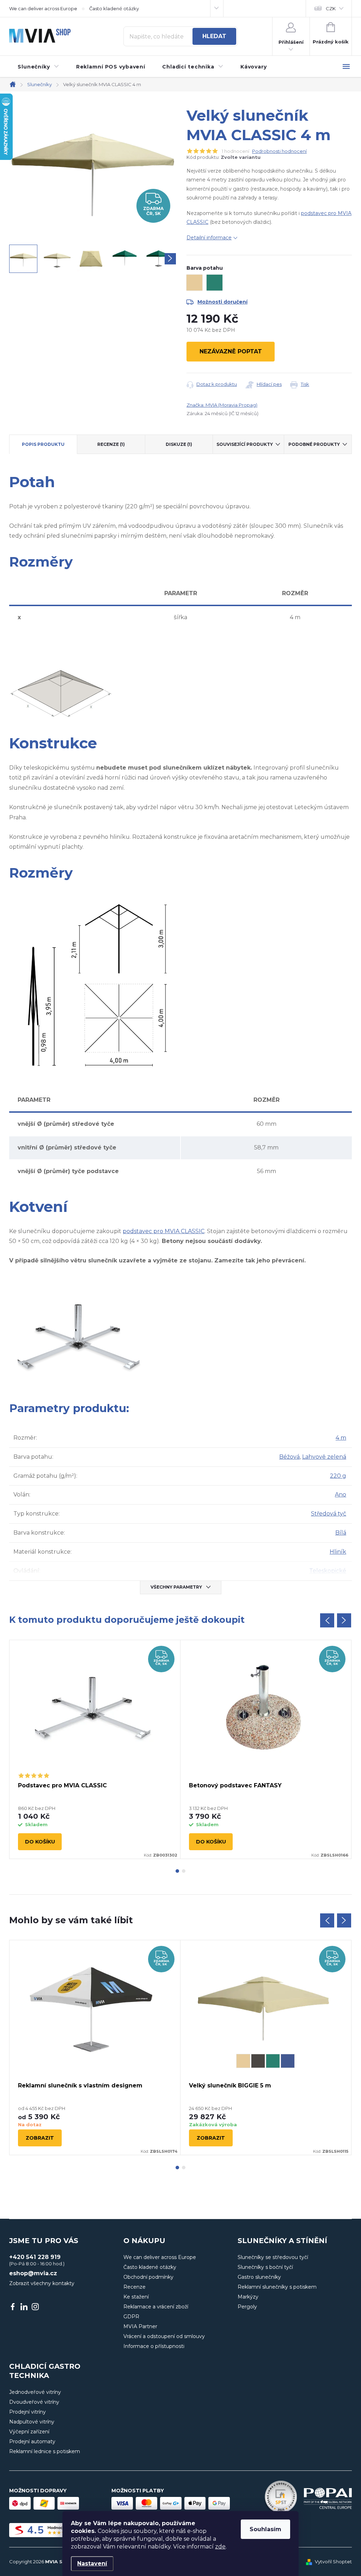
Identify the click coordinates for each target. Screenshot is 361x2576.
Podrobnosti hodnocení (279, 151)
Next (344, 1620)
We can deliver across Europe (43, 8)
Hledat (214, 36)
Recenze (134, 2287)
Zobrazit (40, 2138)
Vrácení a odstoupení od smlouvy (164, 2336)
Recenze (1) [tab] (111, 444)
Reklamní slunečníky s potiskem (277, 2287)
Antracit (258, 2061)
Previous (327, 1620)
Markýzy (248, 2297)
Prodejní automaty (32, 2441)
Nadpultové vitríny (32, 2422)
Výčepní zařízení (29, 2432)
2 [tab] (184, 1871)
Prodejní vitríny (27, 2412)
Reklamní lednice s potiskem (45, 2451)
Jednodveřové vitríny (35, 2392)
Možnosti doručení (222, 302)
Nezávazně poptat (231, 351)
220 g (338, 1476)
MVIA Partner (140, 2326)
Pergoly (247, 2307)
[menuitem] (38, 67)
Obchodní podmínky (148, 2277)
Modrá (288, 2061)
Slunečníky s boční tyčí (265, 2267)
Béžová (289, 1457)
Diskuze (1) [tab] (179, 444)
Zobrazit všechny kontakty (42, 2283)
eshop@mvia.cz (33, 2273)
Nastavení (92, 2563)
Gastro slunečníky (259, 2277)
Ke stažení (136, 2297)
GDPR (131, 2317)
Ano (341, 1495)
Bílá (341, 1533)
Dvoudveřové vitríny (34, 2402)
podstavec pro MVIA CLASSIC (164, 1231)
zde (220, 2547)
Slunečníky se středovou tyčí (273, 2257)
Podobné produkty (314, 444)
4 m (341, 1438)
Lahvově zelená (324, 1457)
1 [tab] (177, 1871)
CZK (331, 8)
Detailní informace (209, 238)
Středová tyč (329, 1514)
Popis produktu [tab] (43, 444)
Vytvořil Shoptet (333, 2562)
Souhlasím (265, 2529)
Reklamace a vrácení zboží (156, 2307)
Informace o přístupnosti (154, 2346)
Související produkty (245, 444)
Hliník (338, 1552)
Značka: (222, 405)
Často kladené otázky (114, 8)
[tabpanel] (95, 1749)
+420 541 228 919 (35, 2257)
